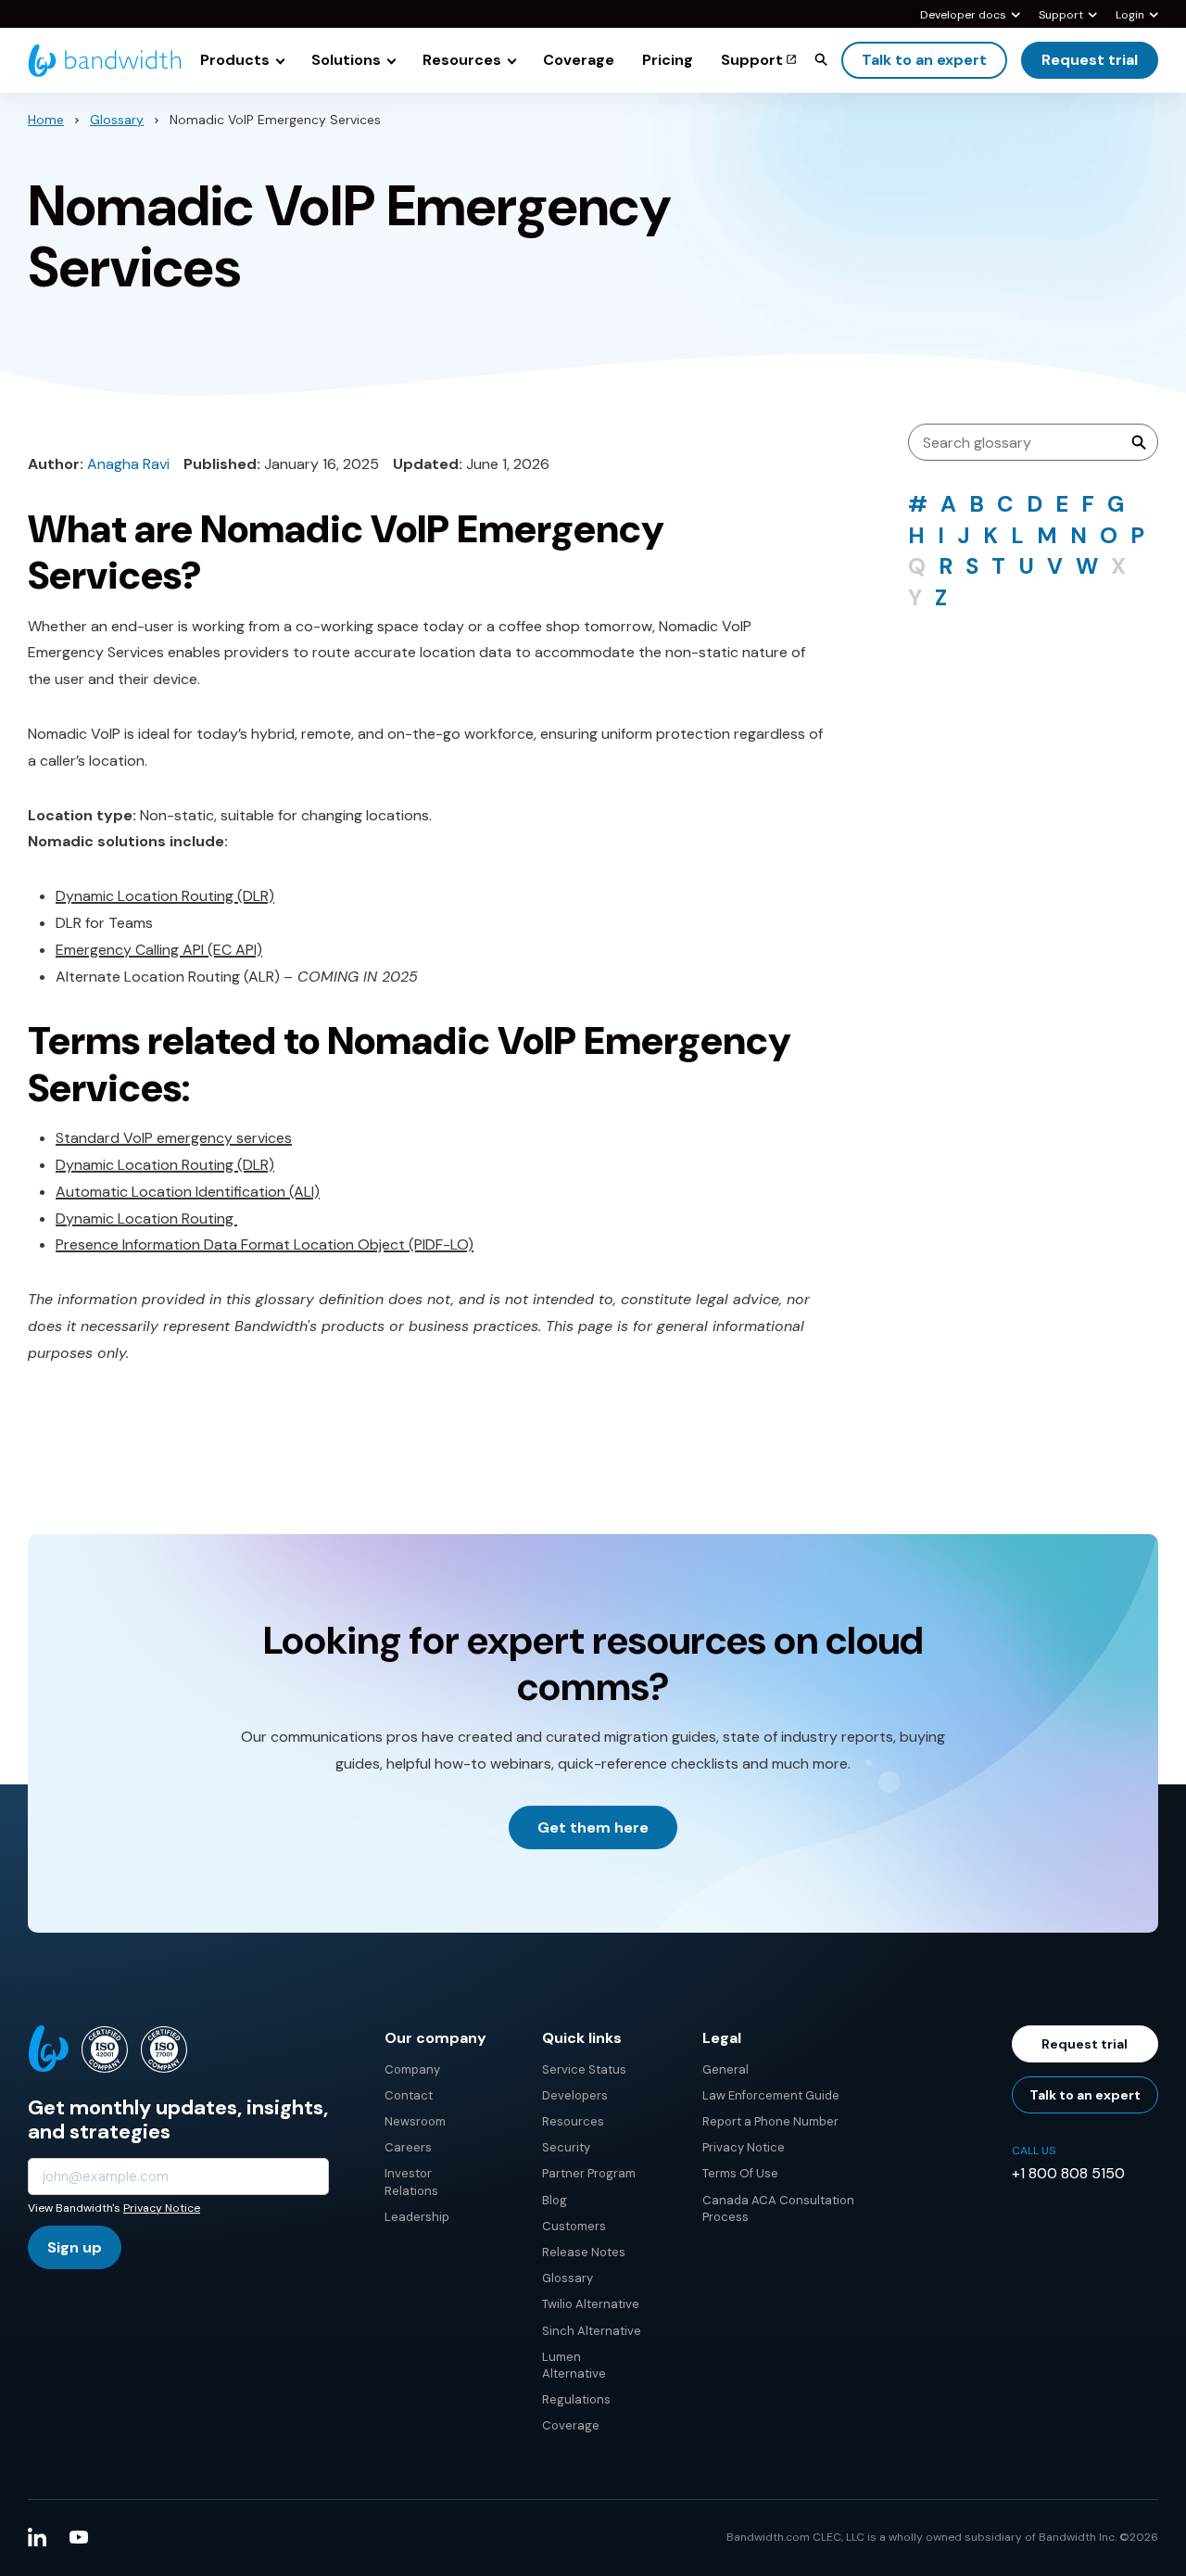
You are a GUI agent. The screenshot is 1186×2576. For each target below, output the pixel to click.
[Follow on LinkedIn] (37, 2537)
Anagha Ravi (128, 464)
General (725, 2069)
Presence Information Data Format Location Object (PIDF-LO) (265, 1244)
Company (412, 2069)
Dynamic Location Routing (146, 1218)
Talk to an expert (924, 60)
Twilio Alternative (591, 2304)
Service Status (584, 2069)
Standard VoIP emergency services (174, 1138)
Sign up (75, 2247)
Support (1061, 16)
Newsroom (415, 2121)
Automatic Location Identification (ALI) (188, 1192)
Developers (575, 2095)
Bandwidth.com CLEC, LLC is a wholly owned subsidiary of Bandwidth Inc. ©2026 (942, 2537)
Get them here (593, 1827)
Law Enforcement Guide (771, 2095)
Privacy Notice (162, 2208)
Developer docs (963, 16)
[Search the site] (821, 59)
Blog (555, 2200)
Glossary (117, 120)
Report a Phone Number (770, 2121)
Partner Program (589, 2173)
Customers (574, 2226)
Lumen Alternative (574, 2365)
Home (46, 120)
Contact (409, 2095)
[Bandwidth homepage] (105, 61)
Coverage (571, 2425)
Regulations (576, 2399)
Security (566, 2147)
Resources (573, 2121)
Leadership (417, 2217)
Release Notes (584, 2252)
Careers (408, 2147)
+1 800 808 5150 (1068, 2173)
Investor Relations (411, 2182)
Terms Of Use (740, 2173)
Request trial (1090, 60)
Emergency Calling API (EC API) (159, 950)
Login (1130, 16)
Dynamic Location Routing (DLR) (165, 896)
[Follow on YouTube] (79, 2537)
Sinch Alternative (592, 2331)
